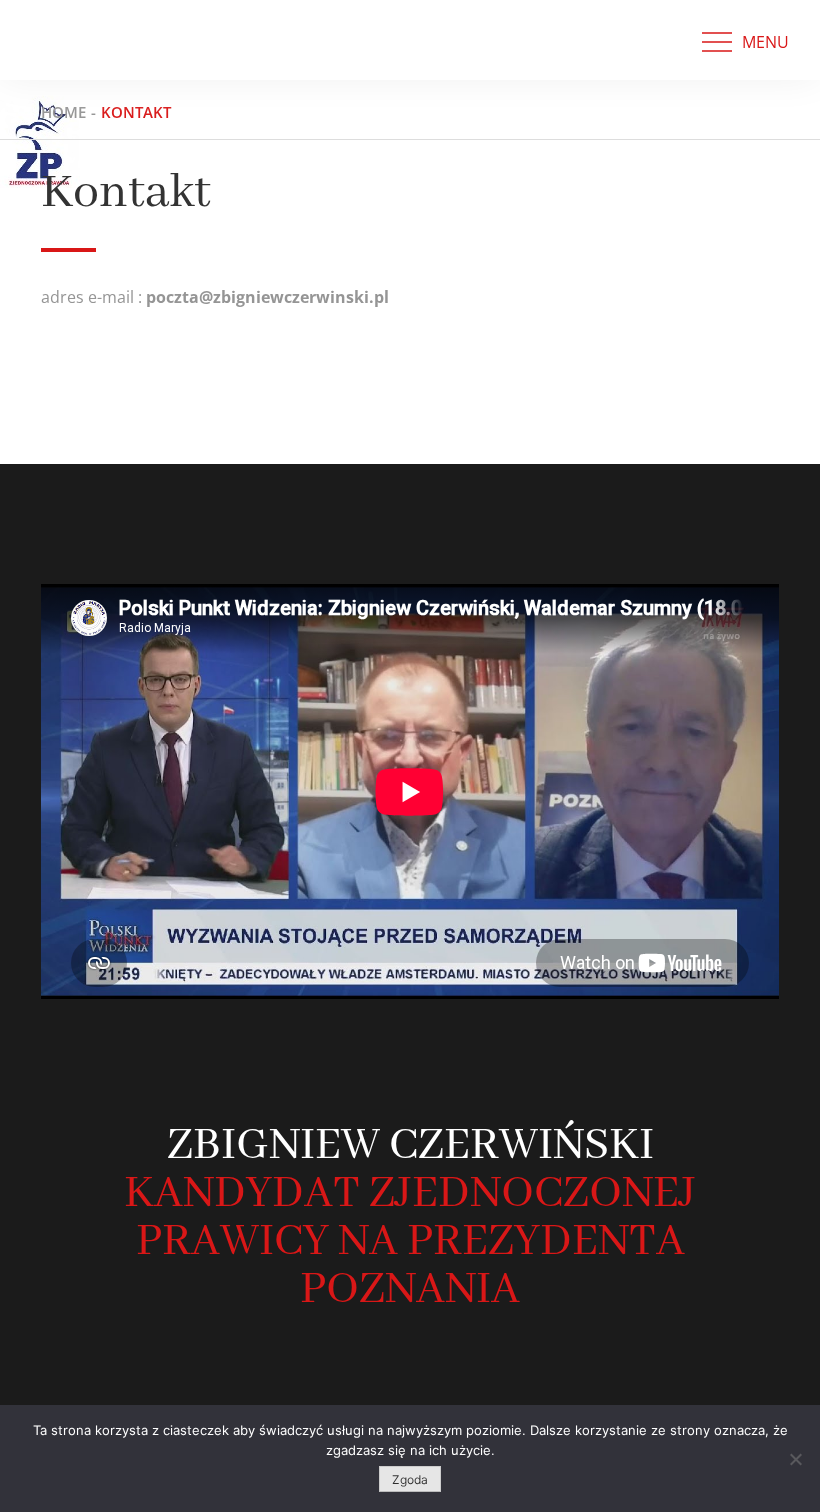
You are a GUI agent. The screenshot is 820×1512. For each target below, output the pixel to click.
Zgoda (410, 1479)
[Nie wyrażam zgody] (795, 1459)
